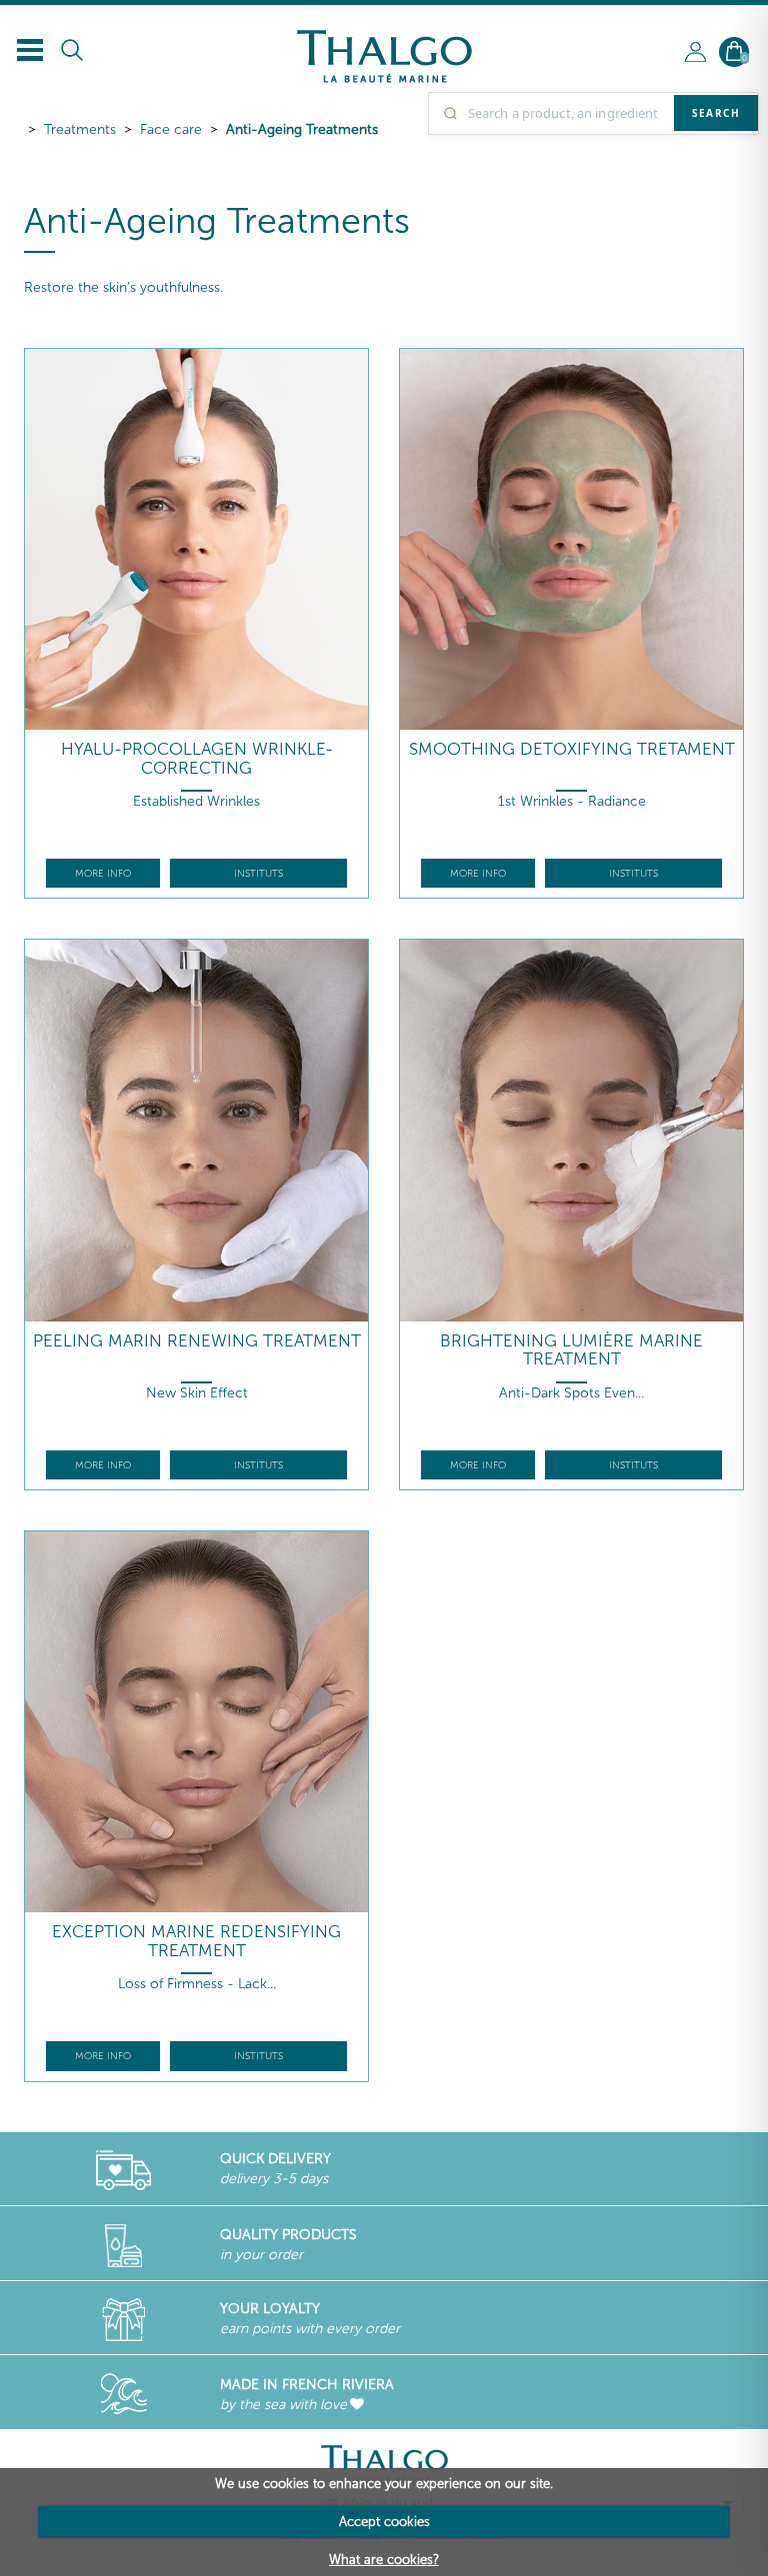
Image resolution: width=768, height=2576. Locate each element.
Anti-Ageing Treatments (302, 129)
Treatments (80, 129)
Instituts (258, 874)
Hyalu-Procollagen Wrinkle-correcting (197, 758)
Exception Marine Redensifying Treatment (196, 1941)
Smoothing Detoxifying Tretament (572, 749)
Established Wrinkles (196, 801)
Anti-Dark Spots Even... (571, 1393)
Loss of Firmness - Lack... (197, 1984)
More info (103, 874)
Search (716, 113)
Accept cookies (384, 2522)
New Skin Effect (197, 1393)
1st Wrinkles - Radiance (572, 801)
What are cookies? (384, 2560)
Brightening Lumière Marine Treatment (571, 1350)
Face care (171, 129)
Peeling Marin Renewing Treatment (197, 1341)
